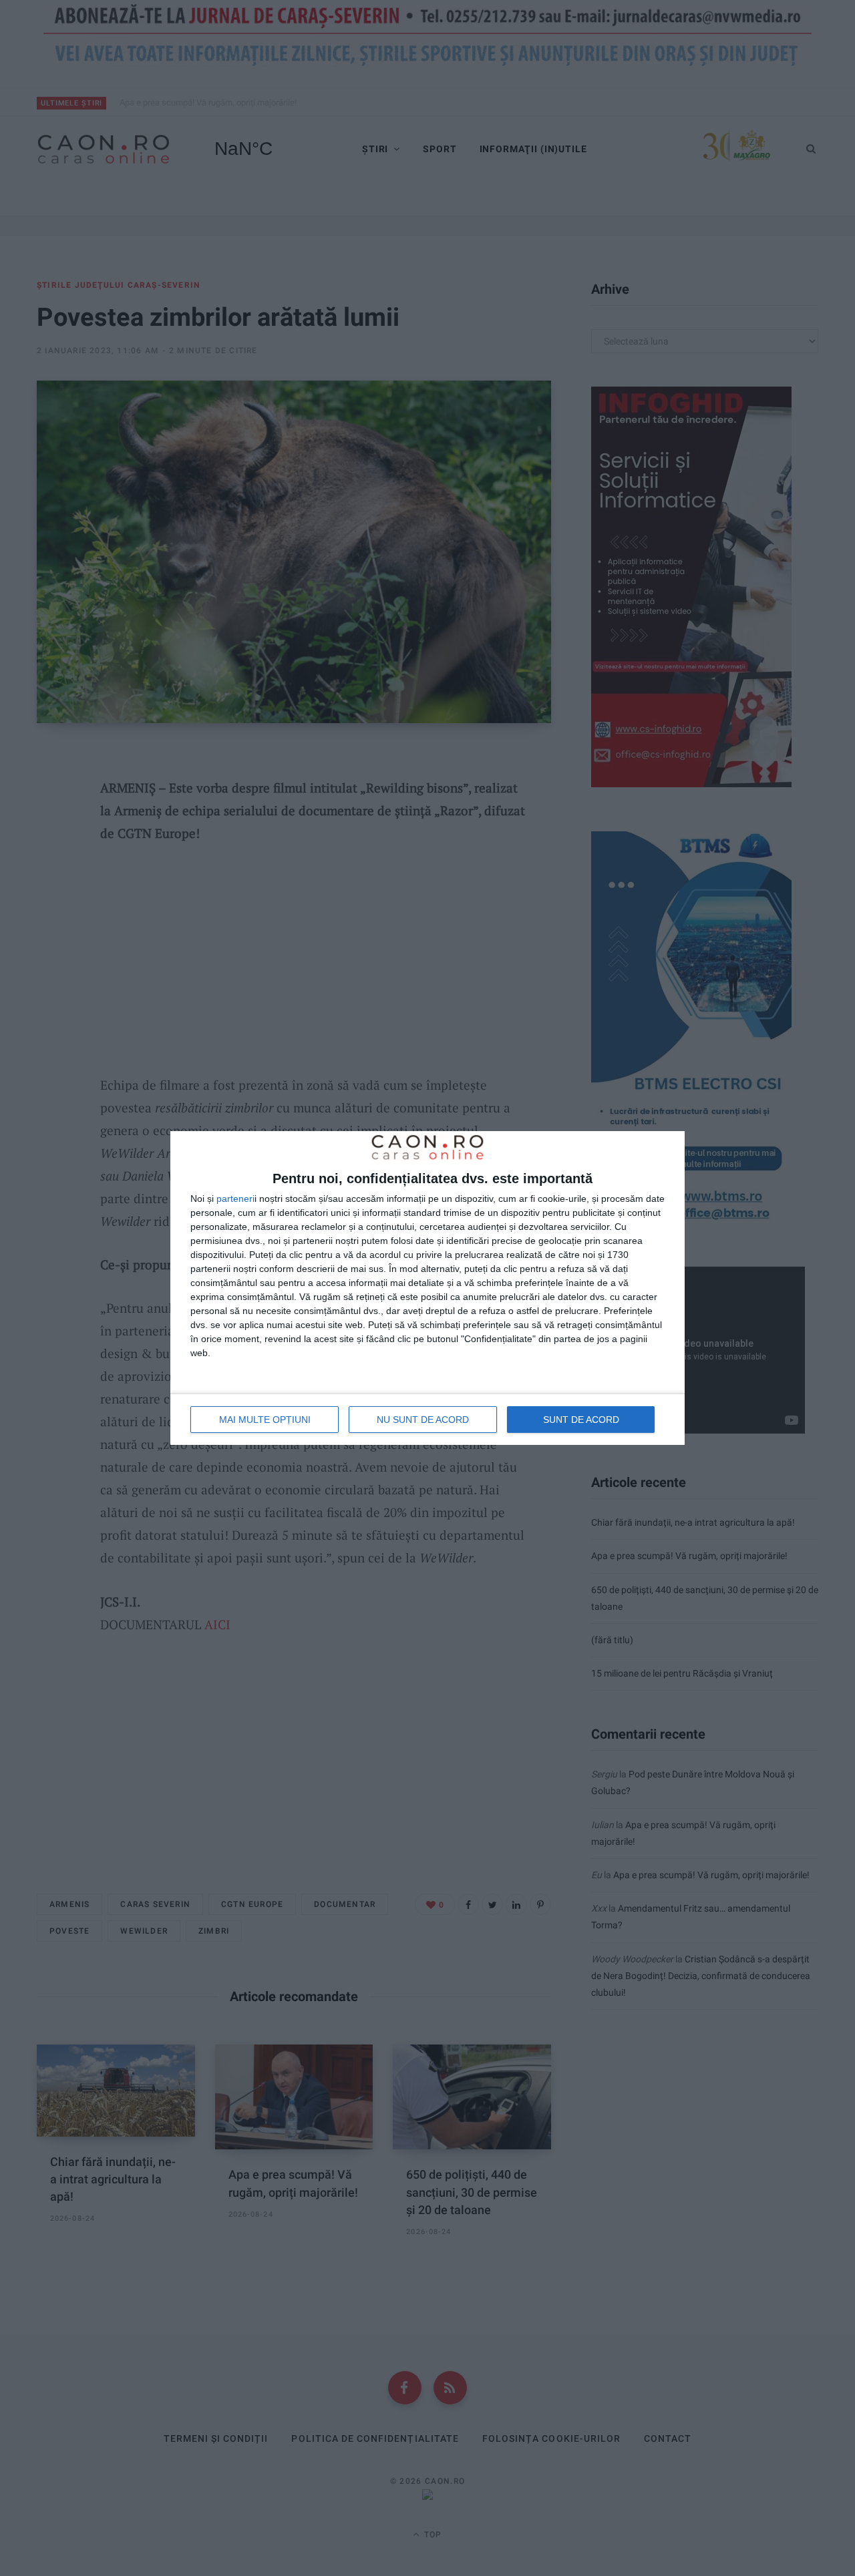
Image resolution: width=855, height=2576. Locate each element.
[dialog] (427, 1288)
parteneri (235, 1199)
